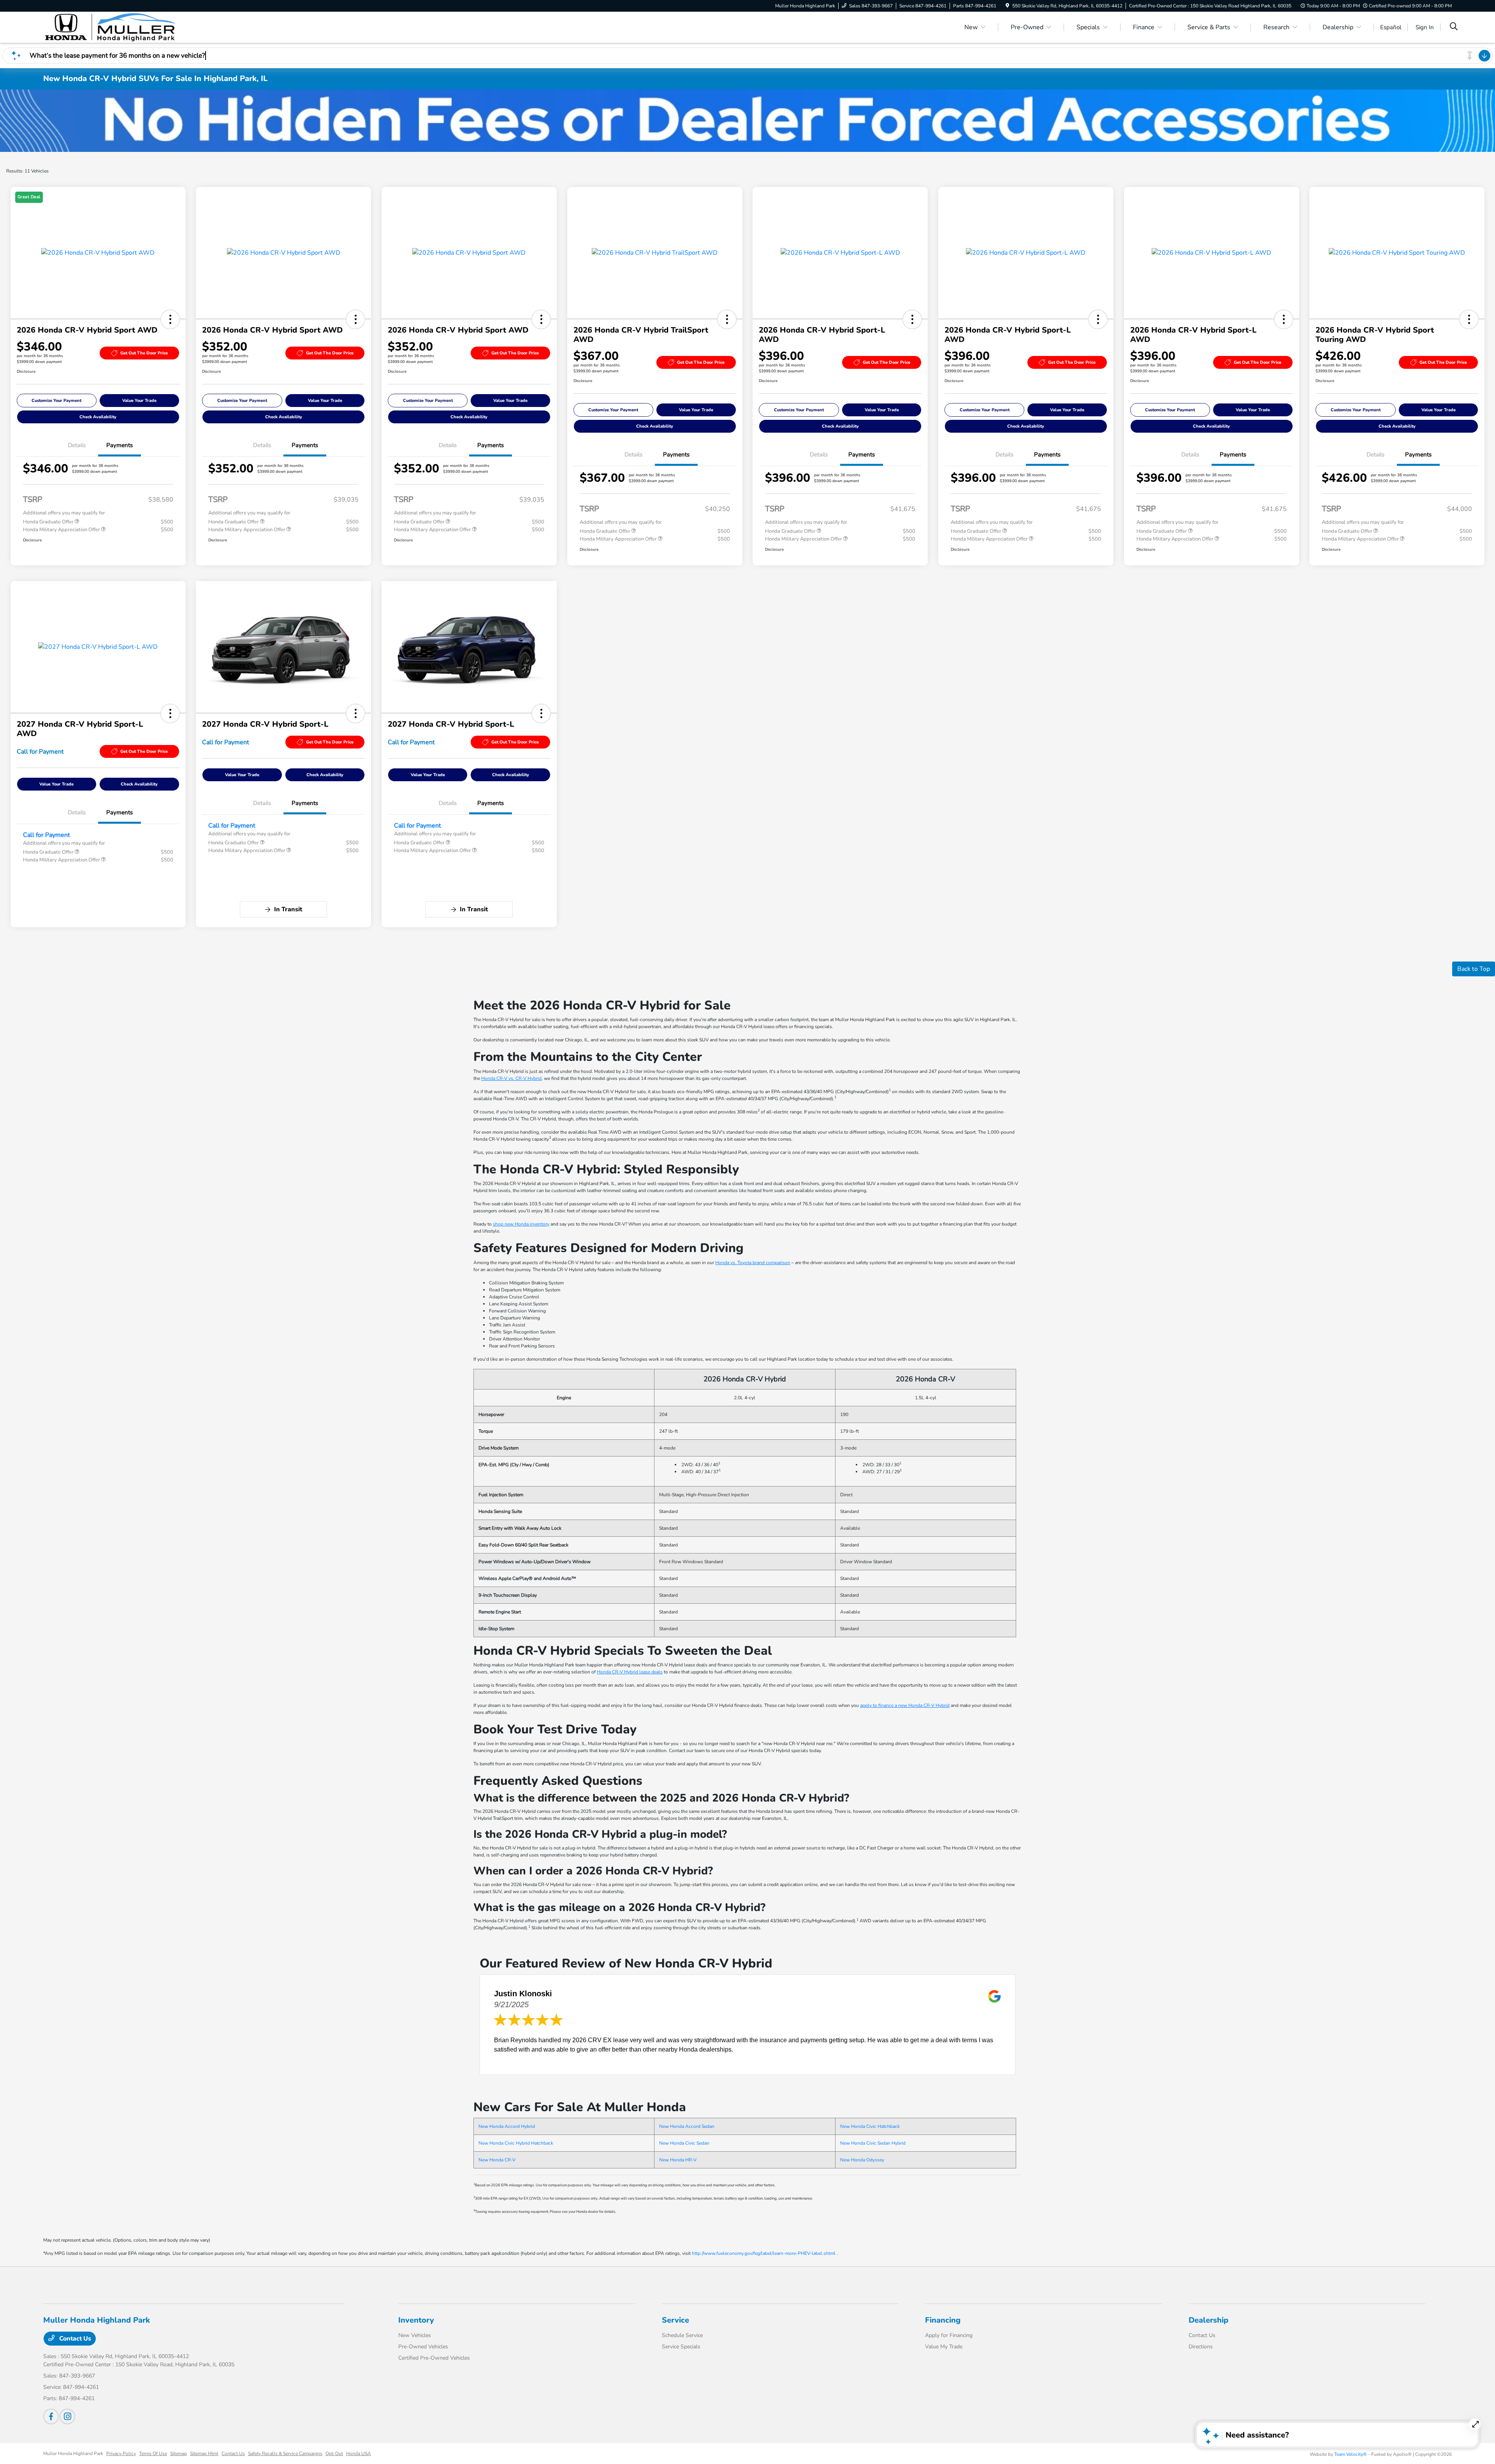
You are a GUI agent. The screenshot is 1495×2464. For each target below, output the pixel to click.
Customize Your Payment (56, 401)
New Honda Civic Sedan (684, 2143)
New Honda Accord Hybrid (507, 2126)
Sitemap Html (204, 2453)
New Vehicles (415, 2335)
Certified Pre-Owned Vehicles (434, 2358)
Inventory (416, 2320)
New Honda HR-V (678, 2160)
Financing (943, 2320)
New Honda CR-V (497, 2160)
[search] (1454, 27)
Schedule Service (682, 2335)
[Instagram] (67, 2416)
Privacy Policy (121, 2453)
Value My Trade (944, 2347)
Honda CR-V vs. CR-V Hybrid (511, 1078)
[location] (1007, 6)
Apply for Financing (949, 2335)
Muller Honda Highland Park (73, 2453)
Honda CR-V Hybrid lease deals (630, 1672)
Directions (1201, 2347)
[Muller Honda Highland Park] (110, 27)
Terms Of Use (153, 2453)
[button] (170, 319)
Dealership (1208, 2320)
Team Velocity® (1351, 2454)
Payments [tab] (120, 445)
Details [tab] (77, 445)
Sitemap (179, 2453)
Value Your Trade (139, 401)
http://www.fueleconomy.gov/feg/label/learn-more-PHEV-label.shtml (764, 2253)
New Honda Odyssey (862, 2160)
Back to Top (1474, 969)
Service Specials (681, 2347)
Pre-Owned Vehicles (423, 2347)
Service (675, 2320)
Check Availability (98, 417)
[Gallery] (747, 121)
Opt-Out (334, 2453)
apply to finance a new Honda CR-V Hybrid (905, 1705)
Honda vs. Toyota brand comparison (753, 1263)
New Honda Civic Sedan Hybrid (873, 2143)
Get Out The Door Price (144, 353)
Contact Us (74, 2339)
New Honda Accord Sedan (687, 2126)
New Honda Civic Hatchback (870, 2126)
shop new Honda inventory (521, 1224)
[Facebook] (51, 2416)
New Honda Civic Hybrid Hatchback (516, 2143)
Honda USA (359, 2453)
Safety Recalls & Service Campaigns (285, 2453)
